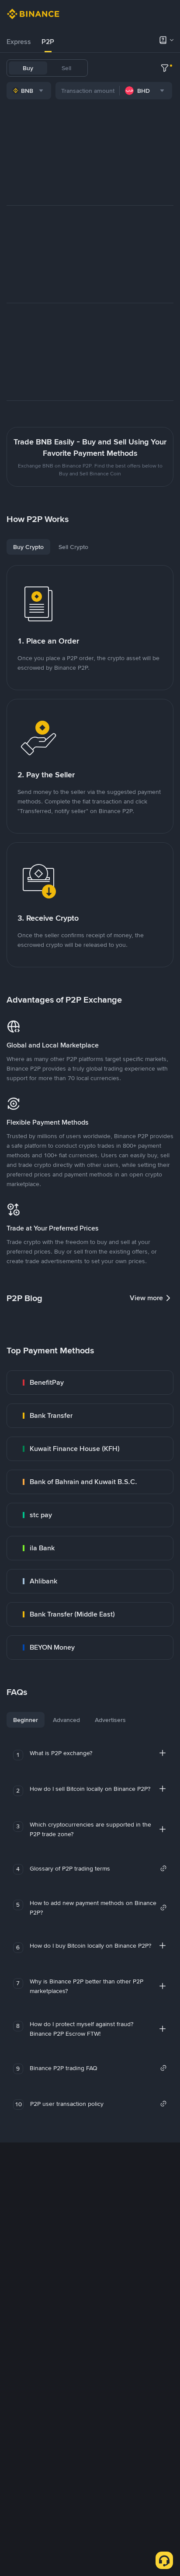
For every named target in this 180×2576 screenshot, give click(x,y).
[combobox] (29, 91)
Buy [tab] (28, 68)
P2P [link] (48, 42)
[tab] (19, 42)
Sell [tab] (66, 68)
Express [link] (19, 42)
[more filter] (165, 68)
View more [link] (146, 1298)
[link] (90, 1383)
